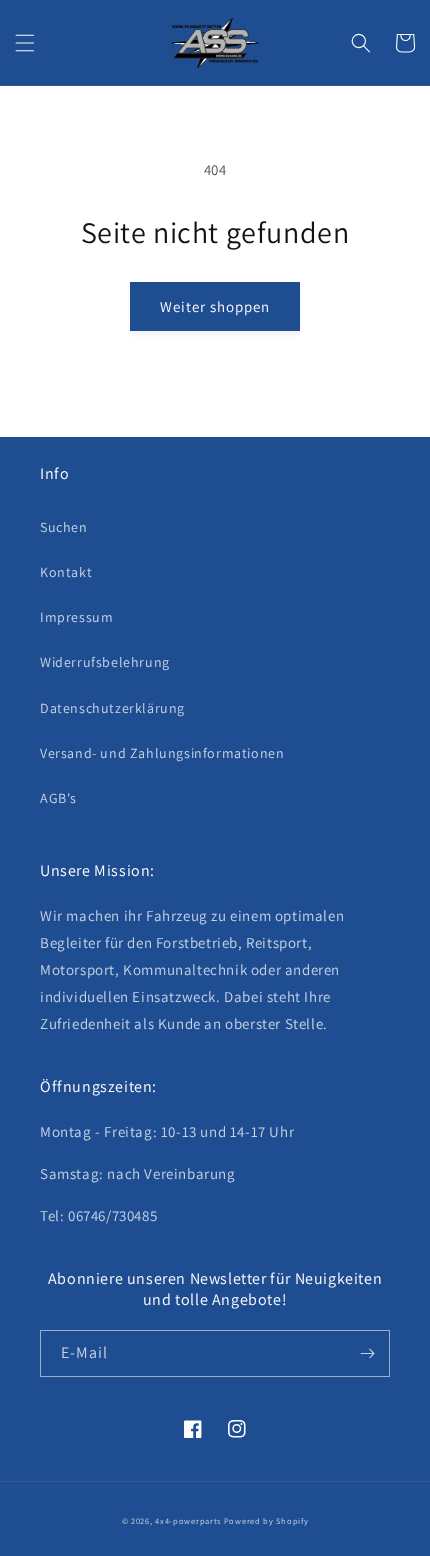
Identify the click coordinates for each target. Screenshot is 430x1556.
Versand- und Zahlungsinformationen (162, 753)
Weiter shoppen (215, 306)
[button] (25, 43)
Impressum (76, 617)
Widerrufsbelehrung (105, 662)
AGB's (58, 798)
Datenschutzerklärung (112, 708)
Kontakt (66, 572)
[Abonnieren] (367, 1353)
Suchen (64, 527)
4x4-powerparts (188, 1520)
